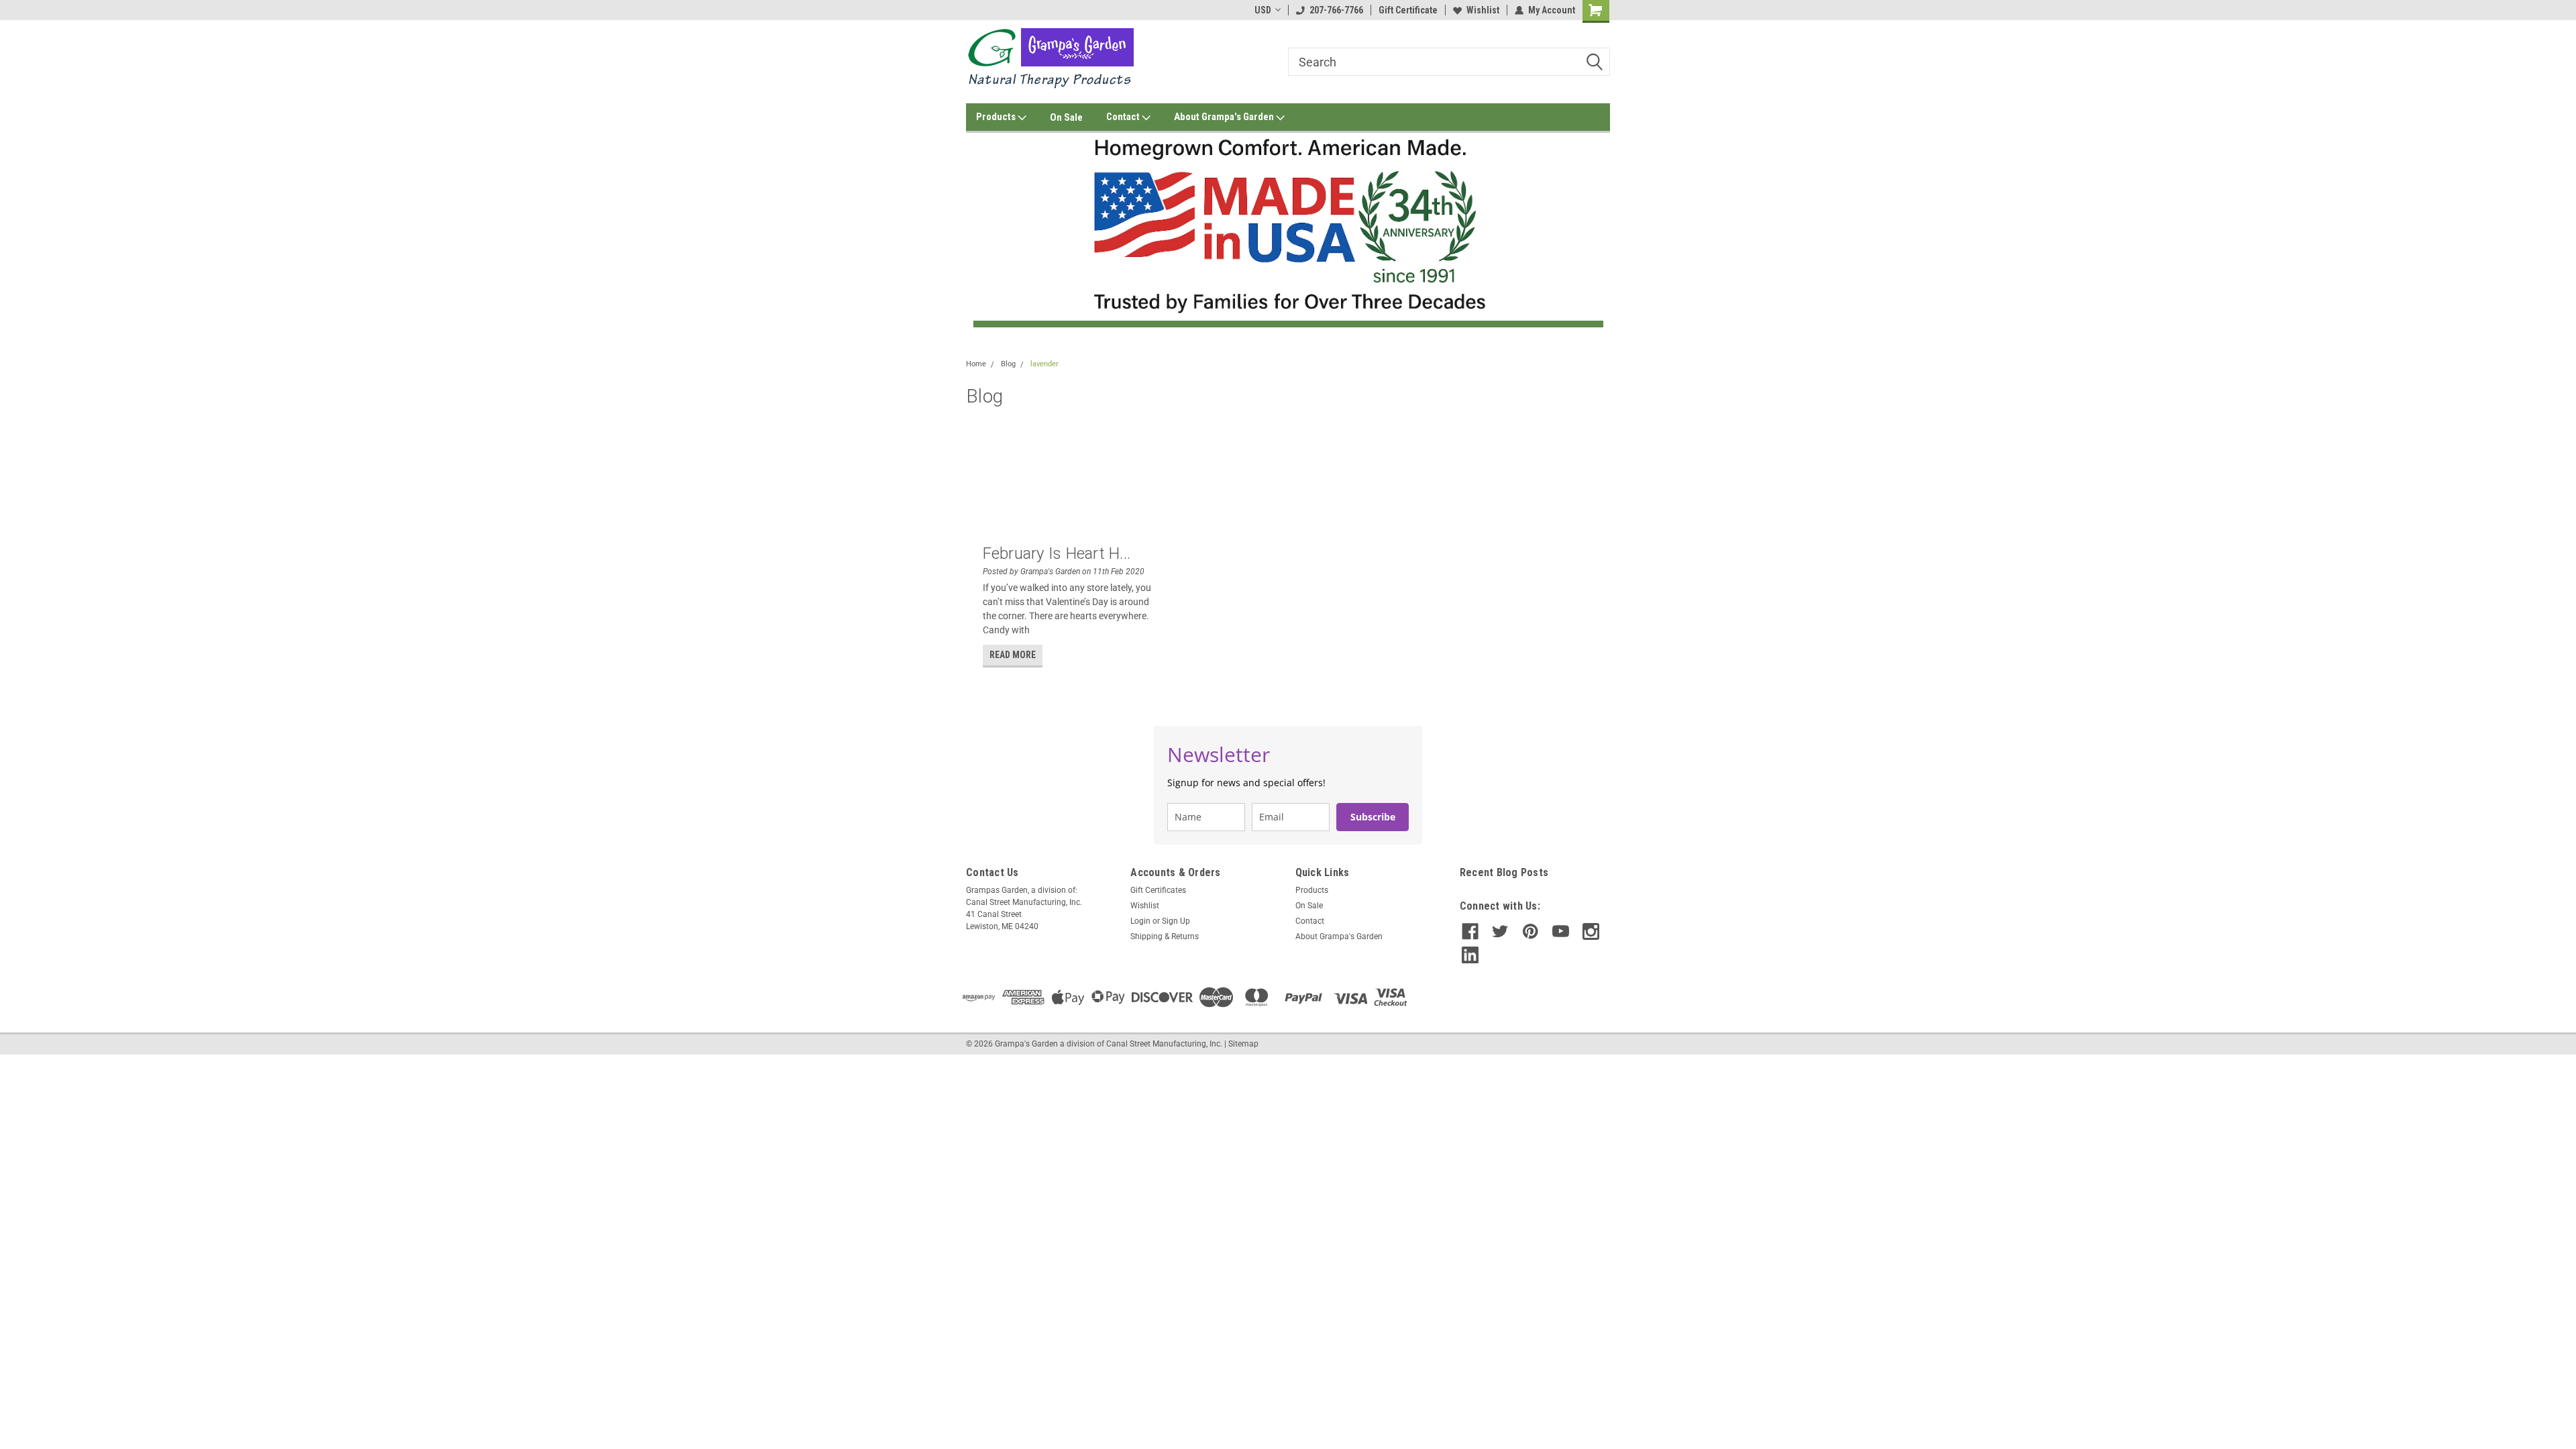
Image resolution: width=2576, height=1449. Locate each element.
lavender (1044, 364)
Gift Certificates (1158, 890)
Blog (1008, 364)
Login (1140, 921)
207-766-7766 (1336, 10)
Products (997, 117)
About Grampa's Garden (1225, 117)
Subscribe (1373, 817)
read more (1013, 655)
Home (976, 364)
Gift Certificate (1408, 10)
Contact (1124, 117)
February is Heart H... (1057, 553)
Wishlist (1483, 10)
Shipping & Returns (1165, 936)
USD (1263, 10)
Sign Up (1176, 921)
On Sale (1066, 117)
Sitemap (1243, 1044)
